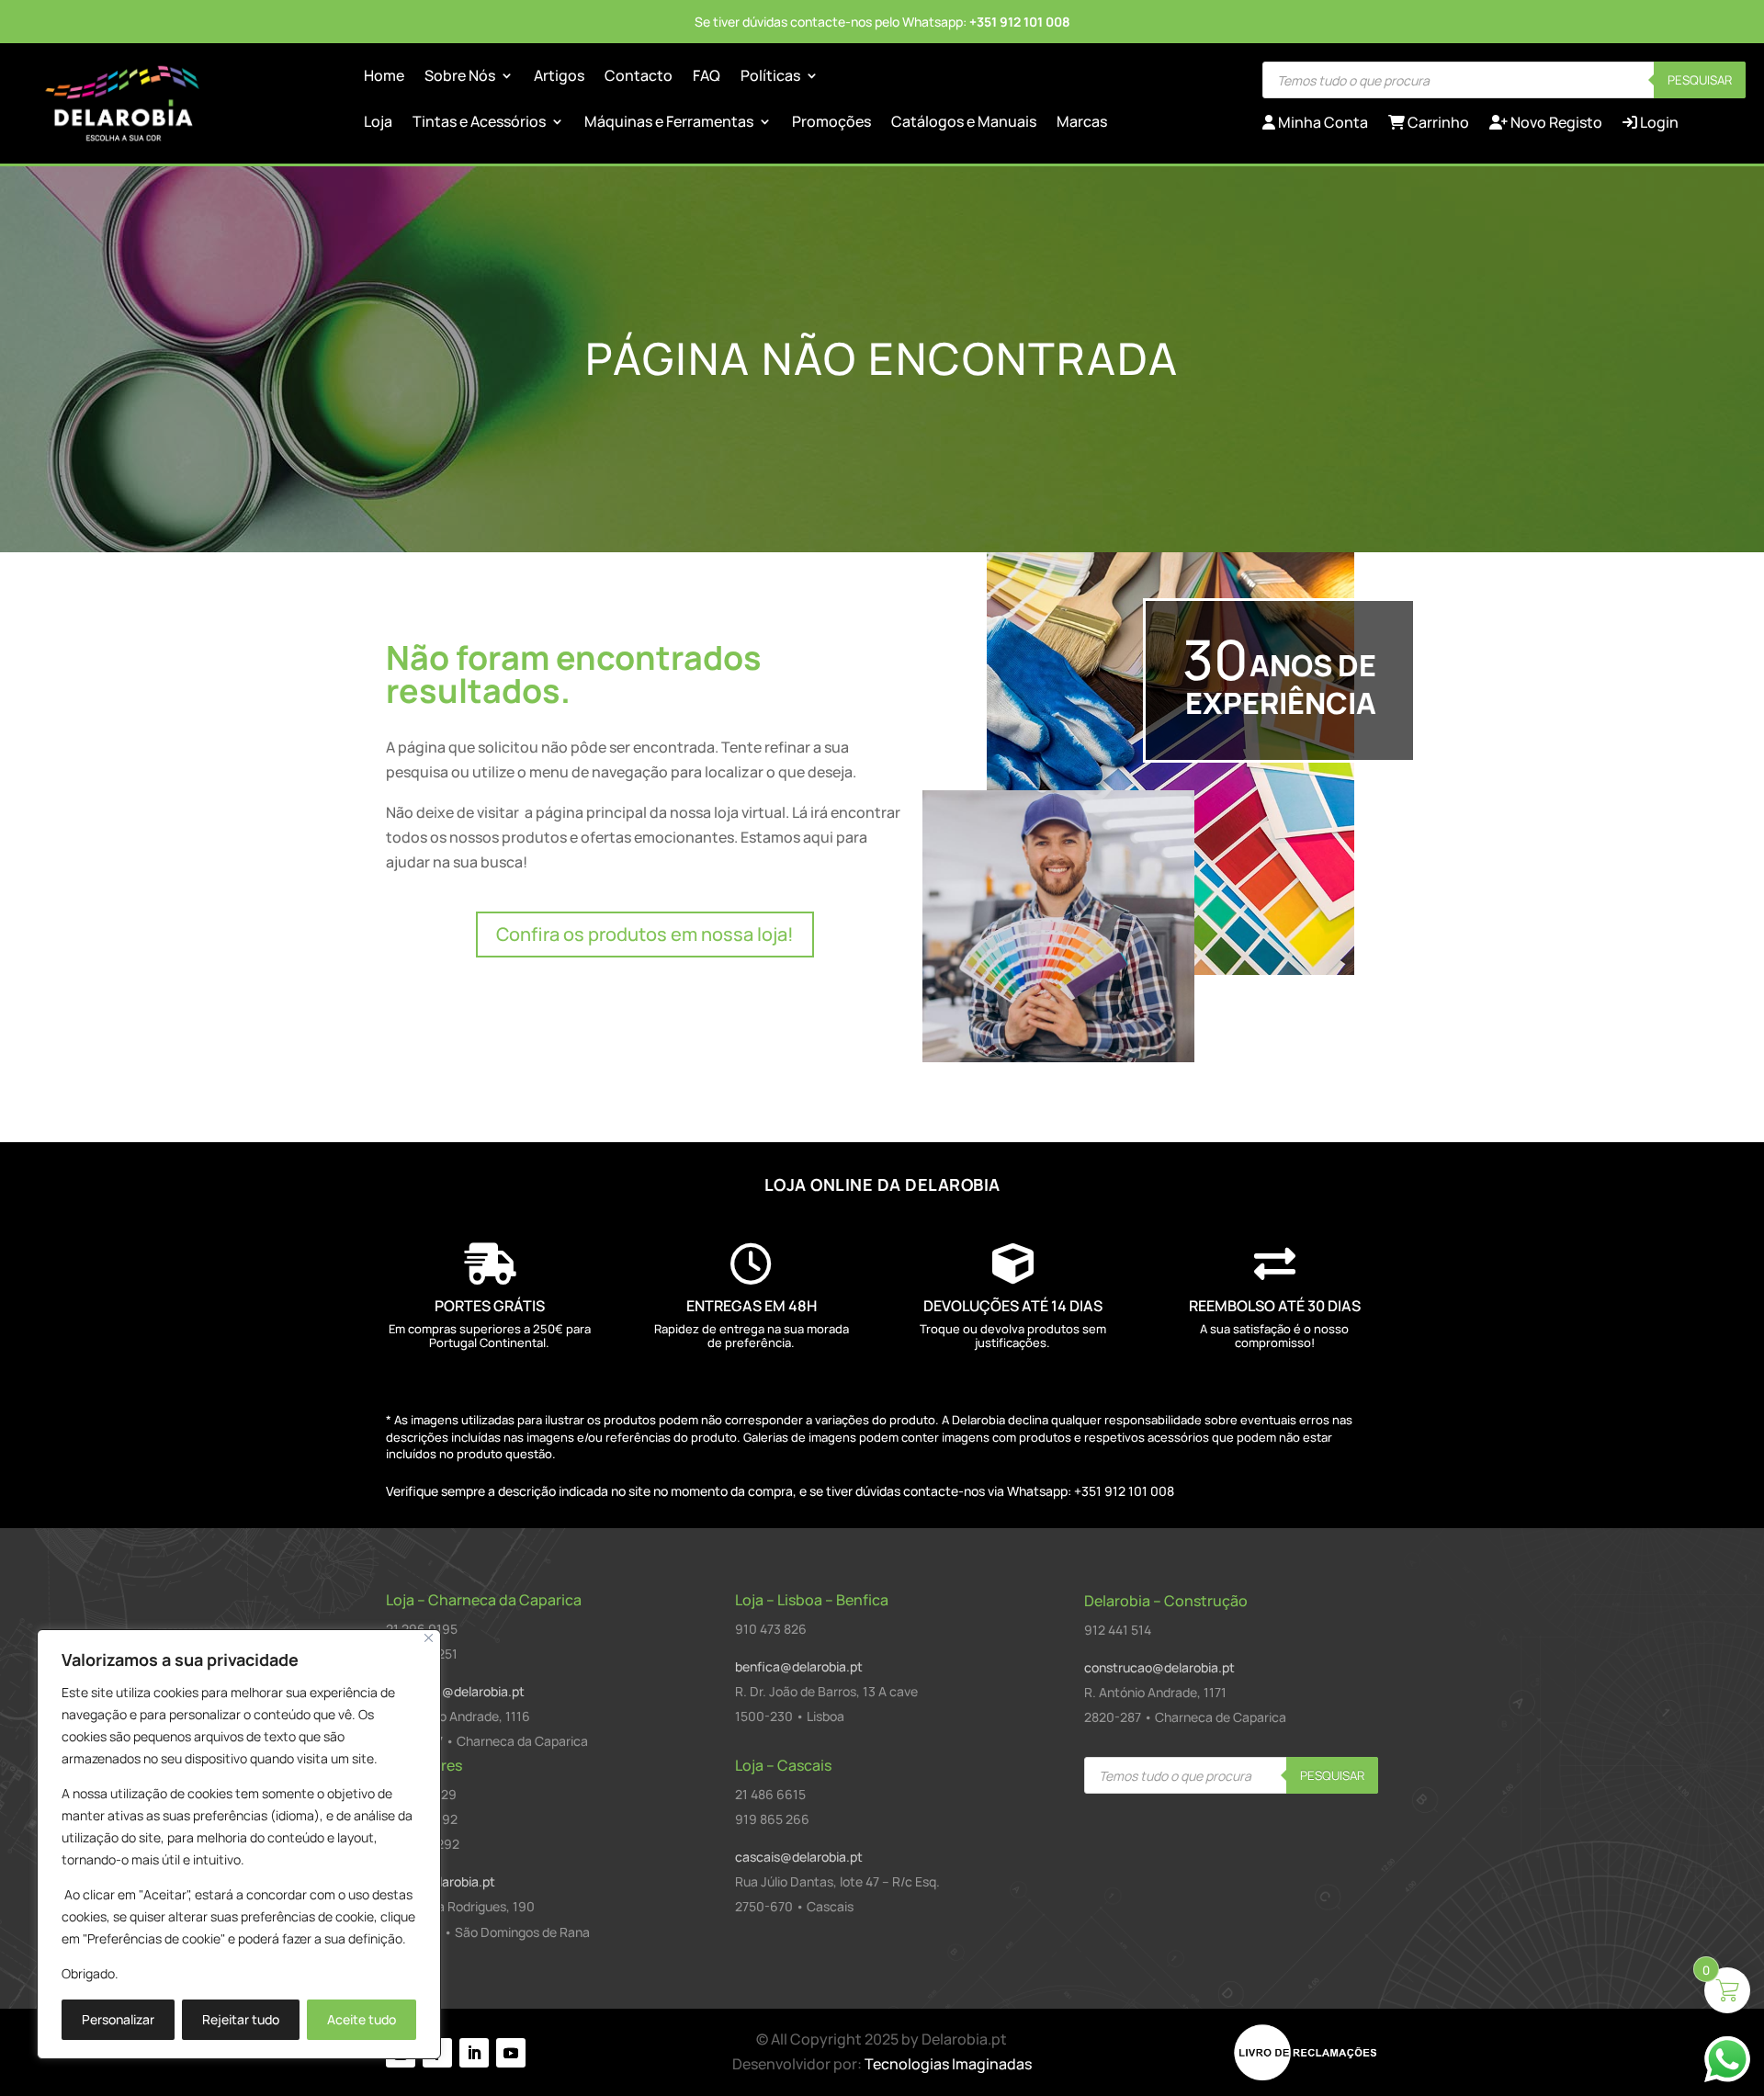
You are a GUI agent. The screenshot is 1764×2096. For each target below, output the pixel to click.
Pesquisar (1700, 80)
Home (384, 77)
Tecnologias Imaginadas (948, 2064)
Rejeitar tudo (241, 2019)
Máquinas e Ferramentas (669, 123)
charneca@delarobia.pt (455, 1691)
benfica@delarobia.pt (799, 1666)
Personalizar (118, 2019)
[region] (239, 1844)
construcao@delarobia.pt (1159, 1667)
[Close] (429, 1638)
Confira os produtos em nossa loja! (645, 934)
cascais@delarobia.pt (799, 1857)
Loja (378, 123)
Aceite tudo (362, 2019)
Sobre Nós (460, 77)
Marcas (1082, 123)
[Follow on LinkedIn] (474, 2053)
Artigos (559, 77)
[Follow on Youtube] (511, 2053)
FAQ (707, 77)
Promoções (831, 123)
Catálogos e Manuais (964, 123)
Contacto (639, 77)
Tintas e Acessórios (479, 123)
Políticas (770, 77)
